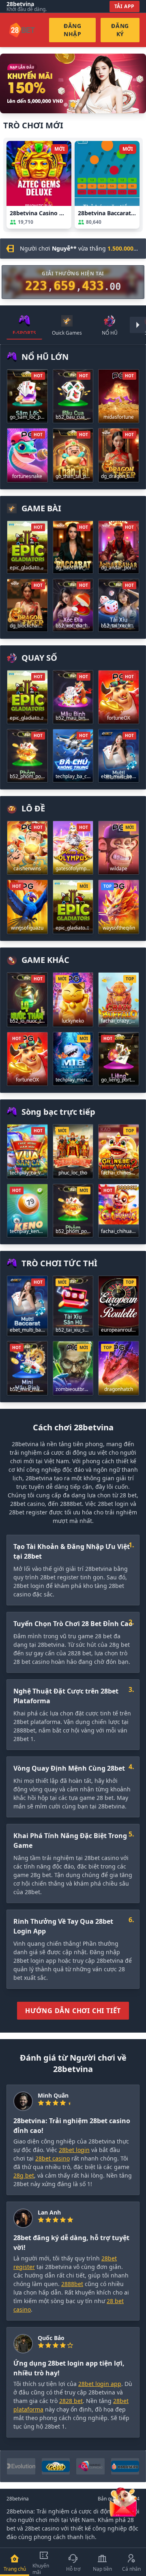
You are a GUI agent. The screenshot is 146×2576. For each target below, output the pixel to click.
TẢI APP (125, 6)
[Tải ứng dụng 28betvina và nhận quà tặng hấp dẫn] (123, 2501)
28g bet (24, 2175)
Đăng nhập (73, 30)
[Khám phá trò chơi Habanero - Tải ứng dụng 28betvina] (125, 2466)
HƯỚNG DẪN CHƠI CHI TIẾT (73, 2011)
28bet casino (53, 2158)
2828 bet (71, 2401)
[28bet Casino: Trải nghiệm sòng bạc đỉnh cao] (73, 83)
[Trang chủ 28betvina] (28, 30)
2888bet (72, 2284)
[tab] (24, 325)
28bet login (74, 2150)
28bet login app (100, 2384)
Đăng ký (120, 30)
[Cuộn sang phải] (138, 325)
